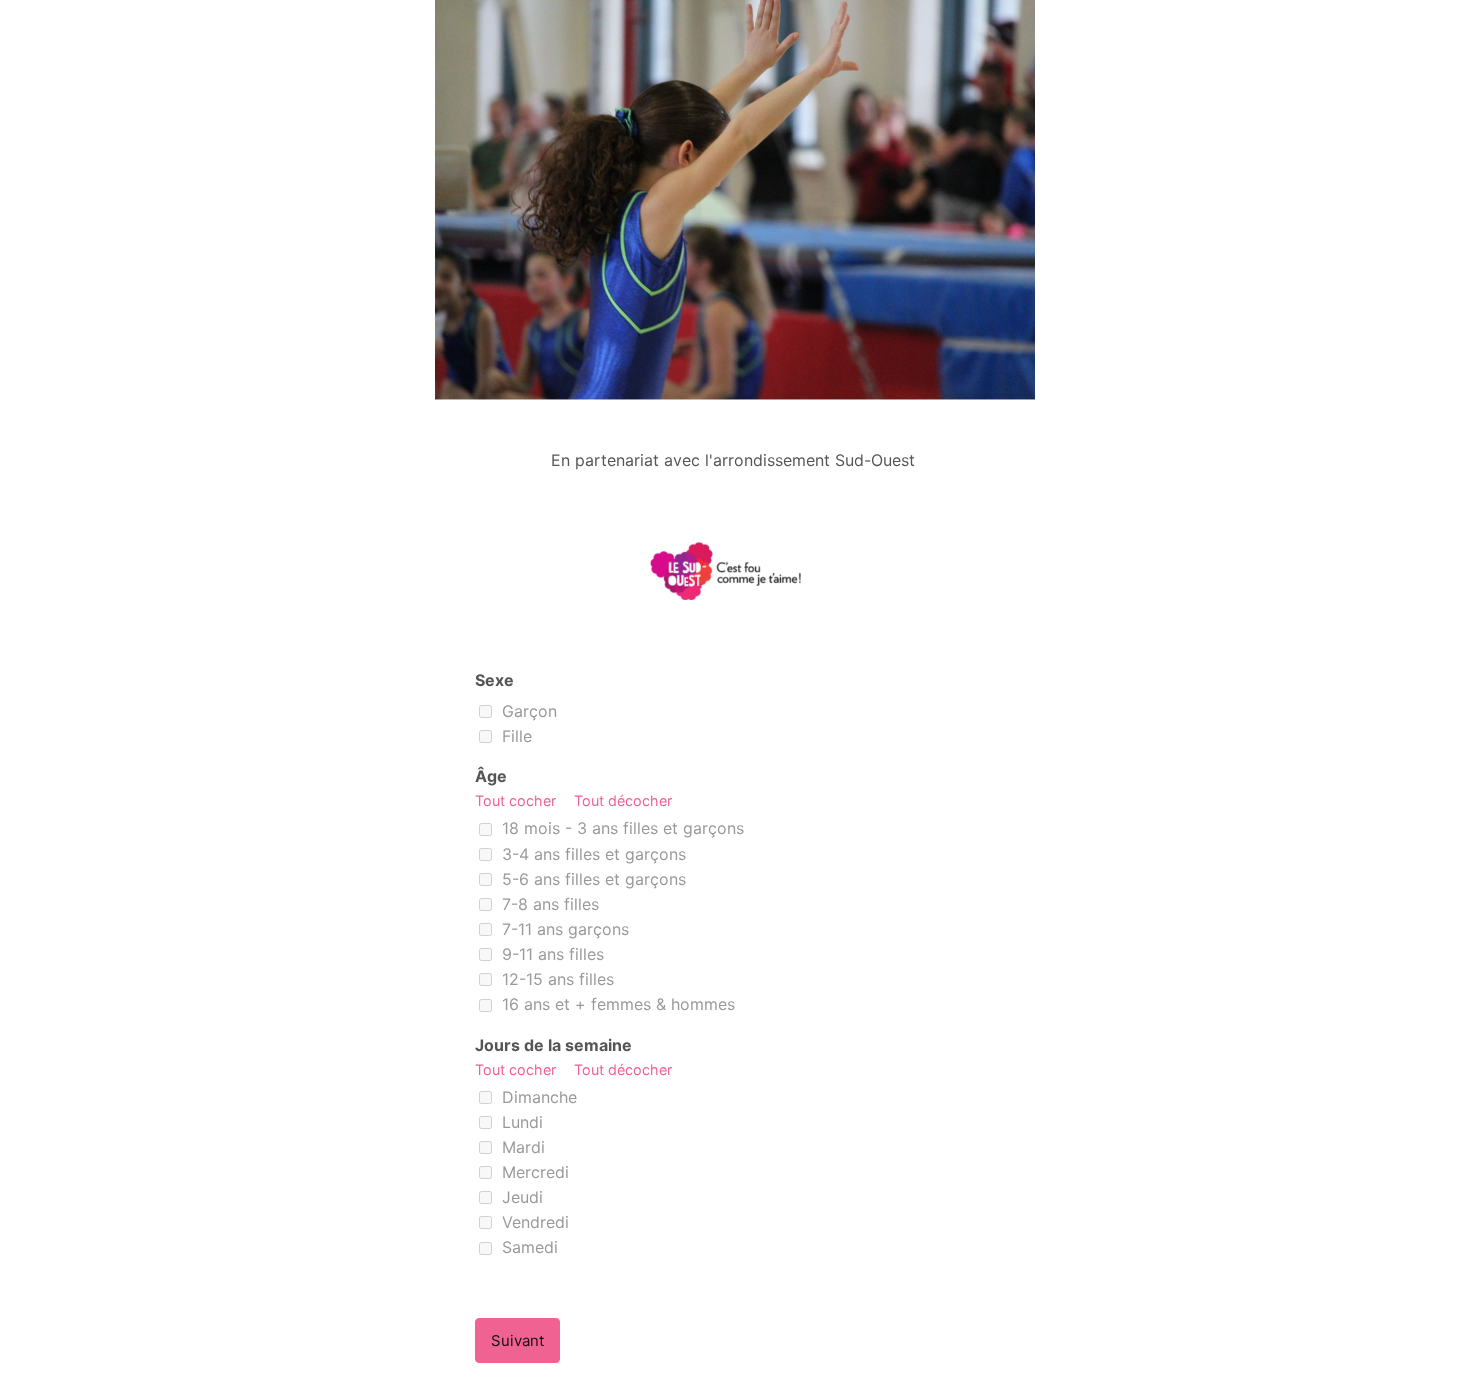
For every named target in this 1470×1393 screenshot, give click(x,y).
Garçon (527, 711)
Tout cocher (517, 800)
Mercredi (533, 1172)
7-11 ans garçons (563, 929)
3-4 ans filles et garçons (591, 854)
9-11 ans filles (550, 954)
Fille (514, 736)
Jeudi (520, 1197)
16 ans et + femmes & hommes (616, 1004)
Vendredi (533, 1222)
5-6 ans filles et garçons (591, 879)
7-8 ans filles (548, 904)
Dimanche (537, 1097)
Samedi (527, 1247)
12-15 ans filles (555, 979)
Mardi (521, 1147)
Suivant (517, 1340)
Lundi (520, 1122)
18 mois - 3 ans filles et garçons (620, 828)
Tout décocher (623, 800)
